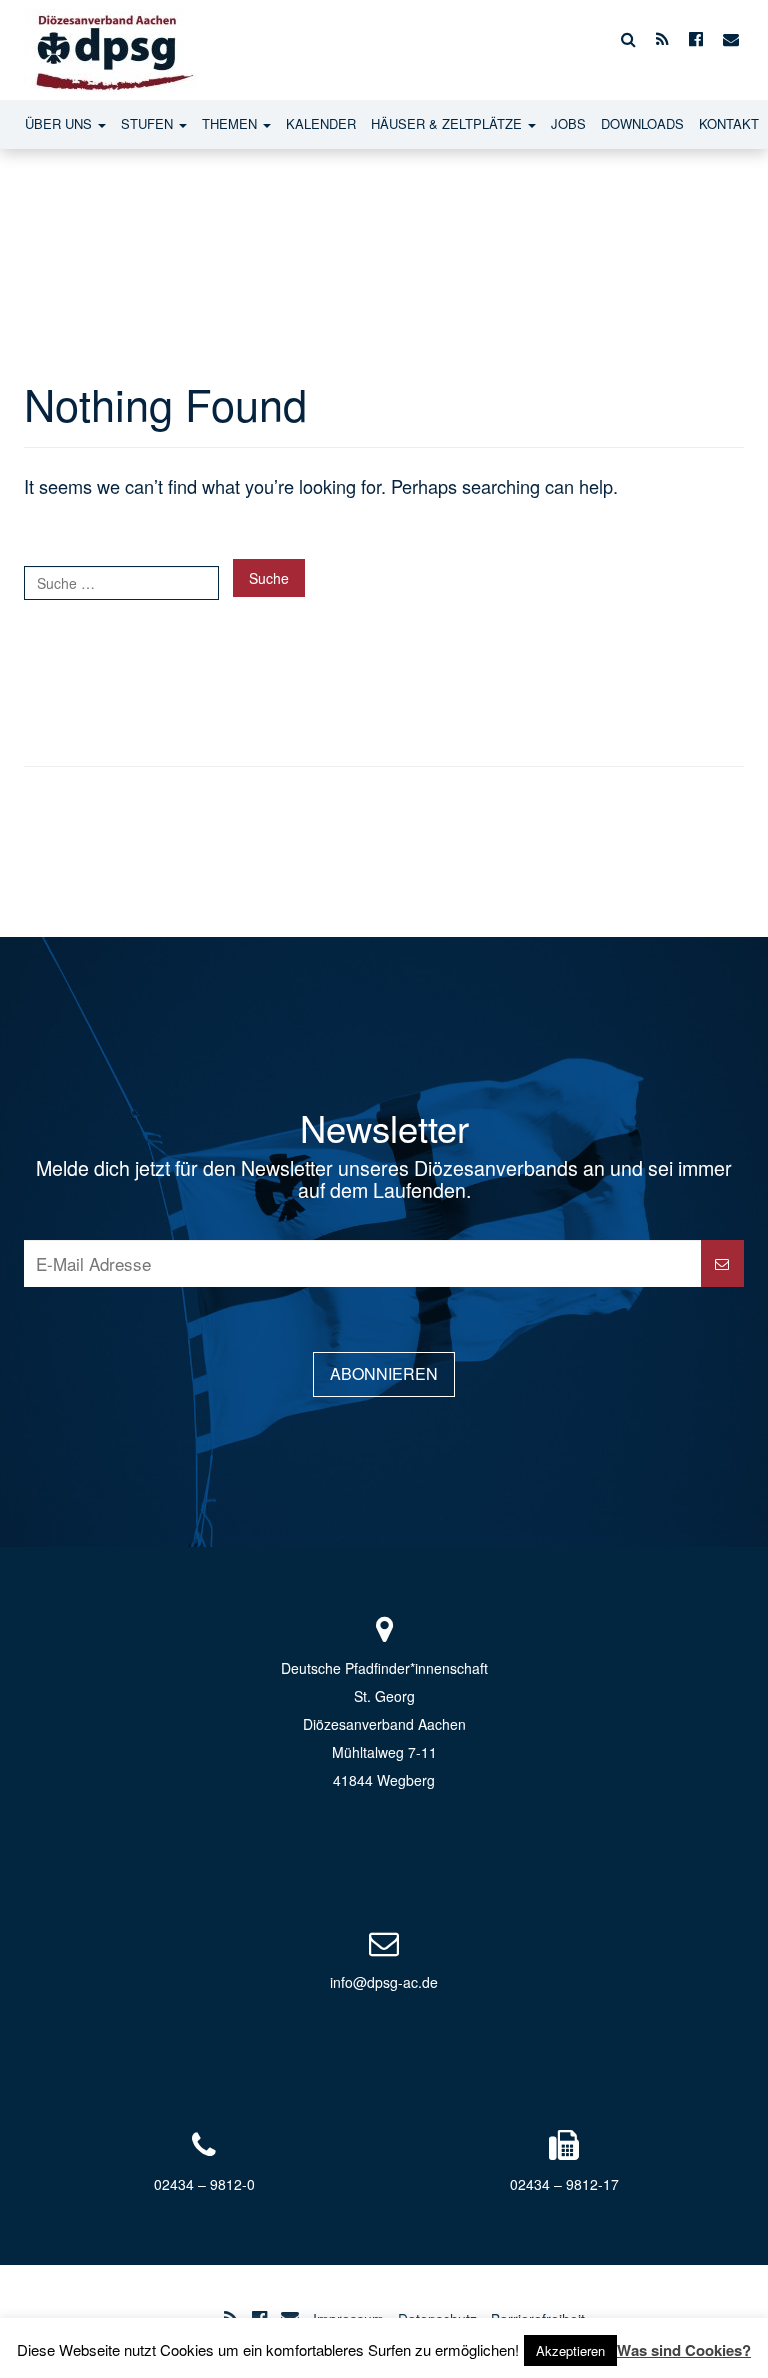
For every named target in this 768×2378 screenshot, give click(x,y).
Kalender (321, 123)
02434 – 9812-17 (564, 2184)
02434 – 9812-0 (204, 2184)
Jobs (568, 123)
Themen (231, 123)
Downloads (642, 123)
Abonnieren (384, 1373)
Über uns (60, 123)
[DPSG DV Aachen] (111, 39)
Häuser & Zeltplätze (448, 123)
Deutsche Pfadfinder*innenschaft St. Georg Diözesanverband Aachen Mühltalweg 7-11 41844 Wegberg (384, 1724)
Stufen (149, 123)
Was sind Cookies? (684, 2350)
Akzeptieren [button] (570, 2350)
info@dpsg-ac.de (384, 1982)
